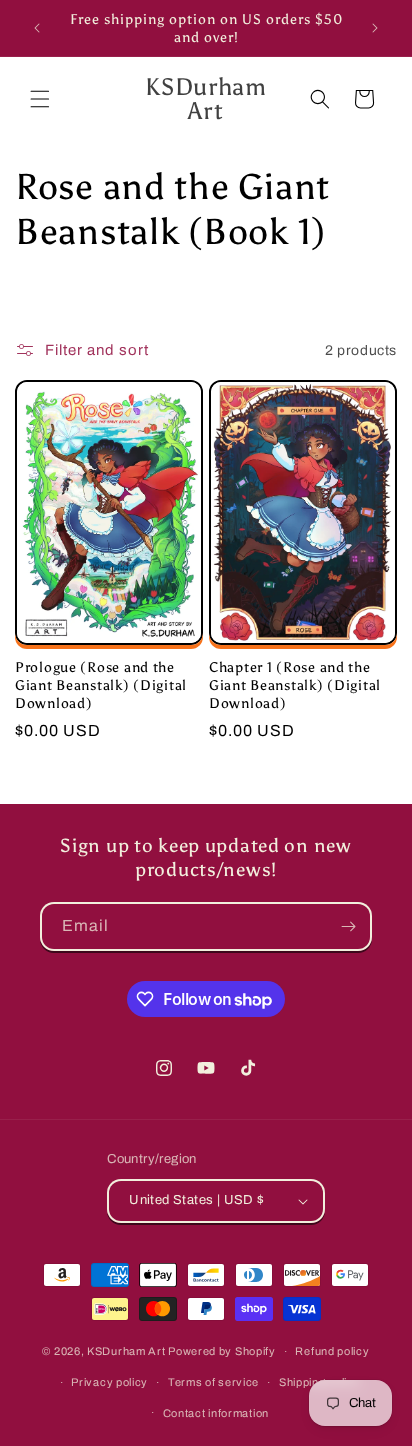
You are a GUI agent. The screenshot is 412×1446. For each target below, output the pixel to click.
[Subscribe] (348, 926)
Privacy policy (109, 1382)
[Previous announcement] (37, 28)
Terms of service (213, 1382)
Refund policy (332, 1351)
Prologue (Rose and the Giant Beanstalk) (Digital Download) (101, 685)
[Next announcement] (375, 28)
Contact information (216, 1413)
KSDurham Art (126, 1351)
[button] (40, 99)
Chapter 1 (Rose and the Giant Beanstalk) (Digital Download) (295, 685)
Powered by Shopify (222, 1351)
